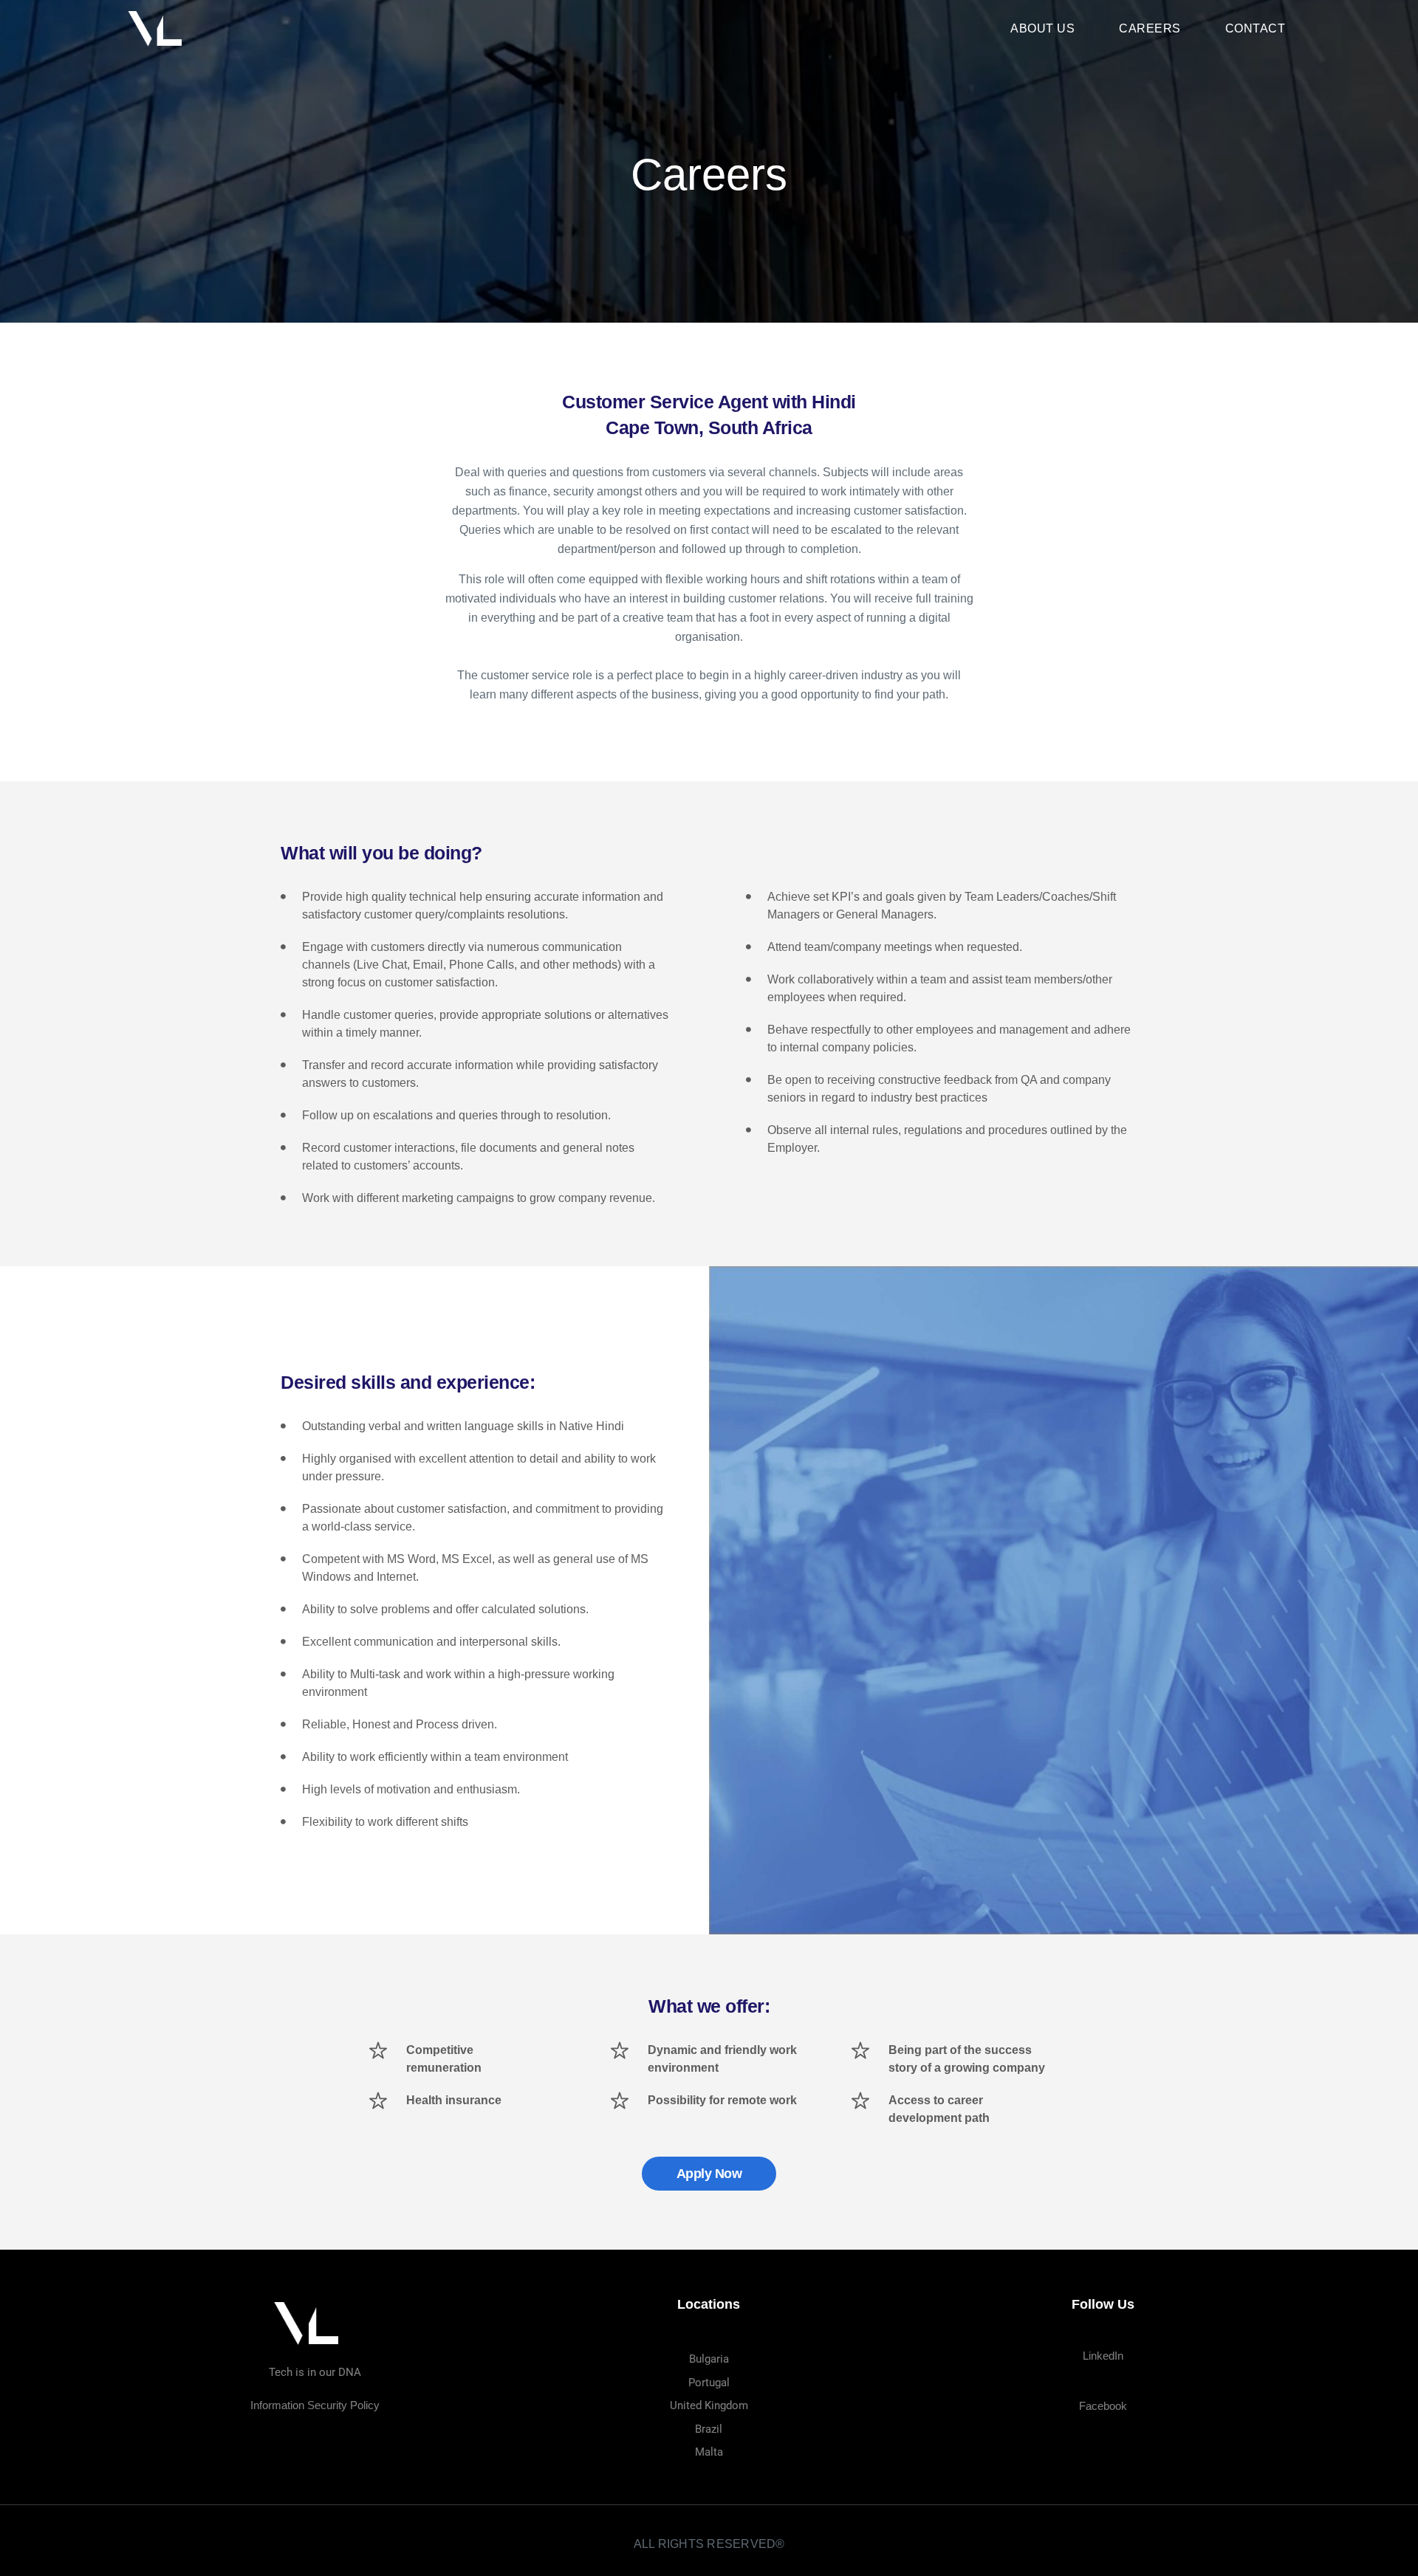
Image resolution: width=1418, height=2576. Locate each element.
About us (1042, 28)
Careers (1150, 28)
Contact (1256, 28)
